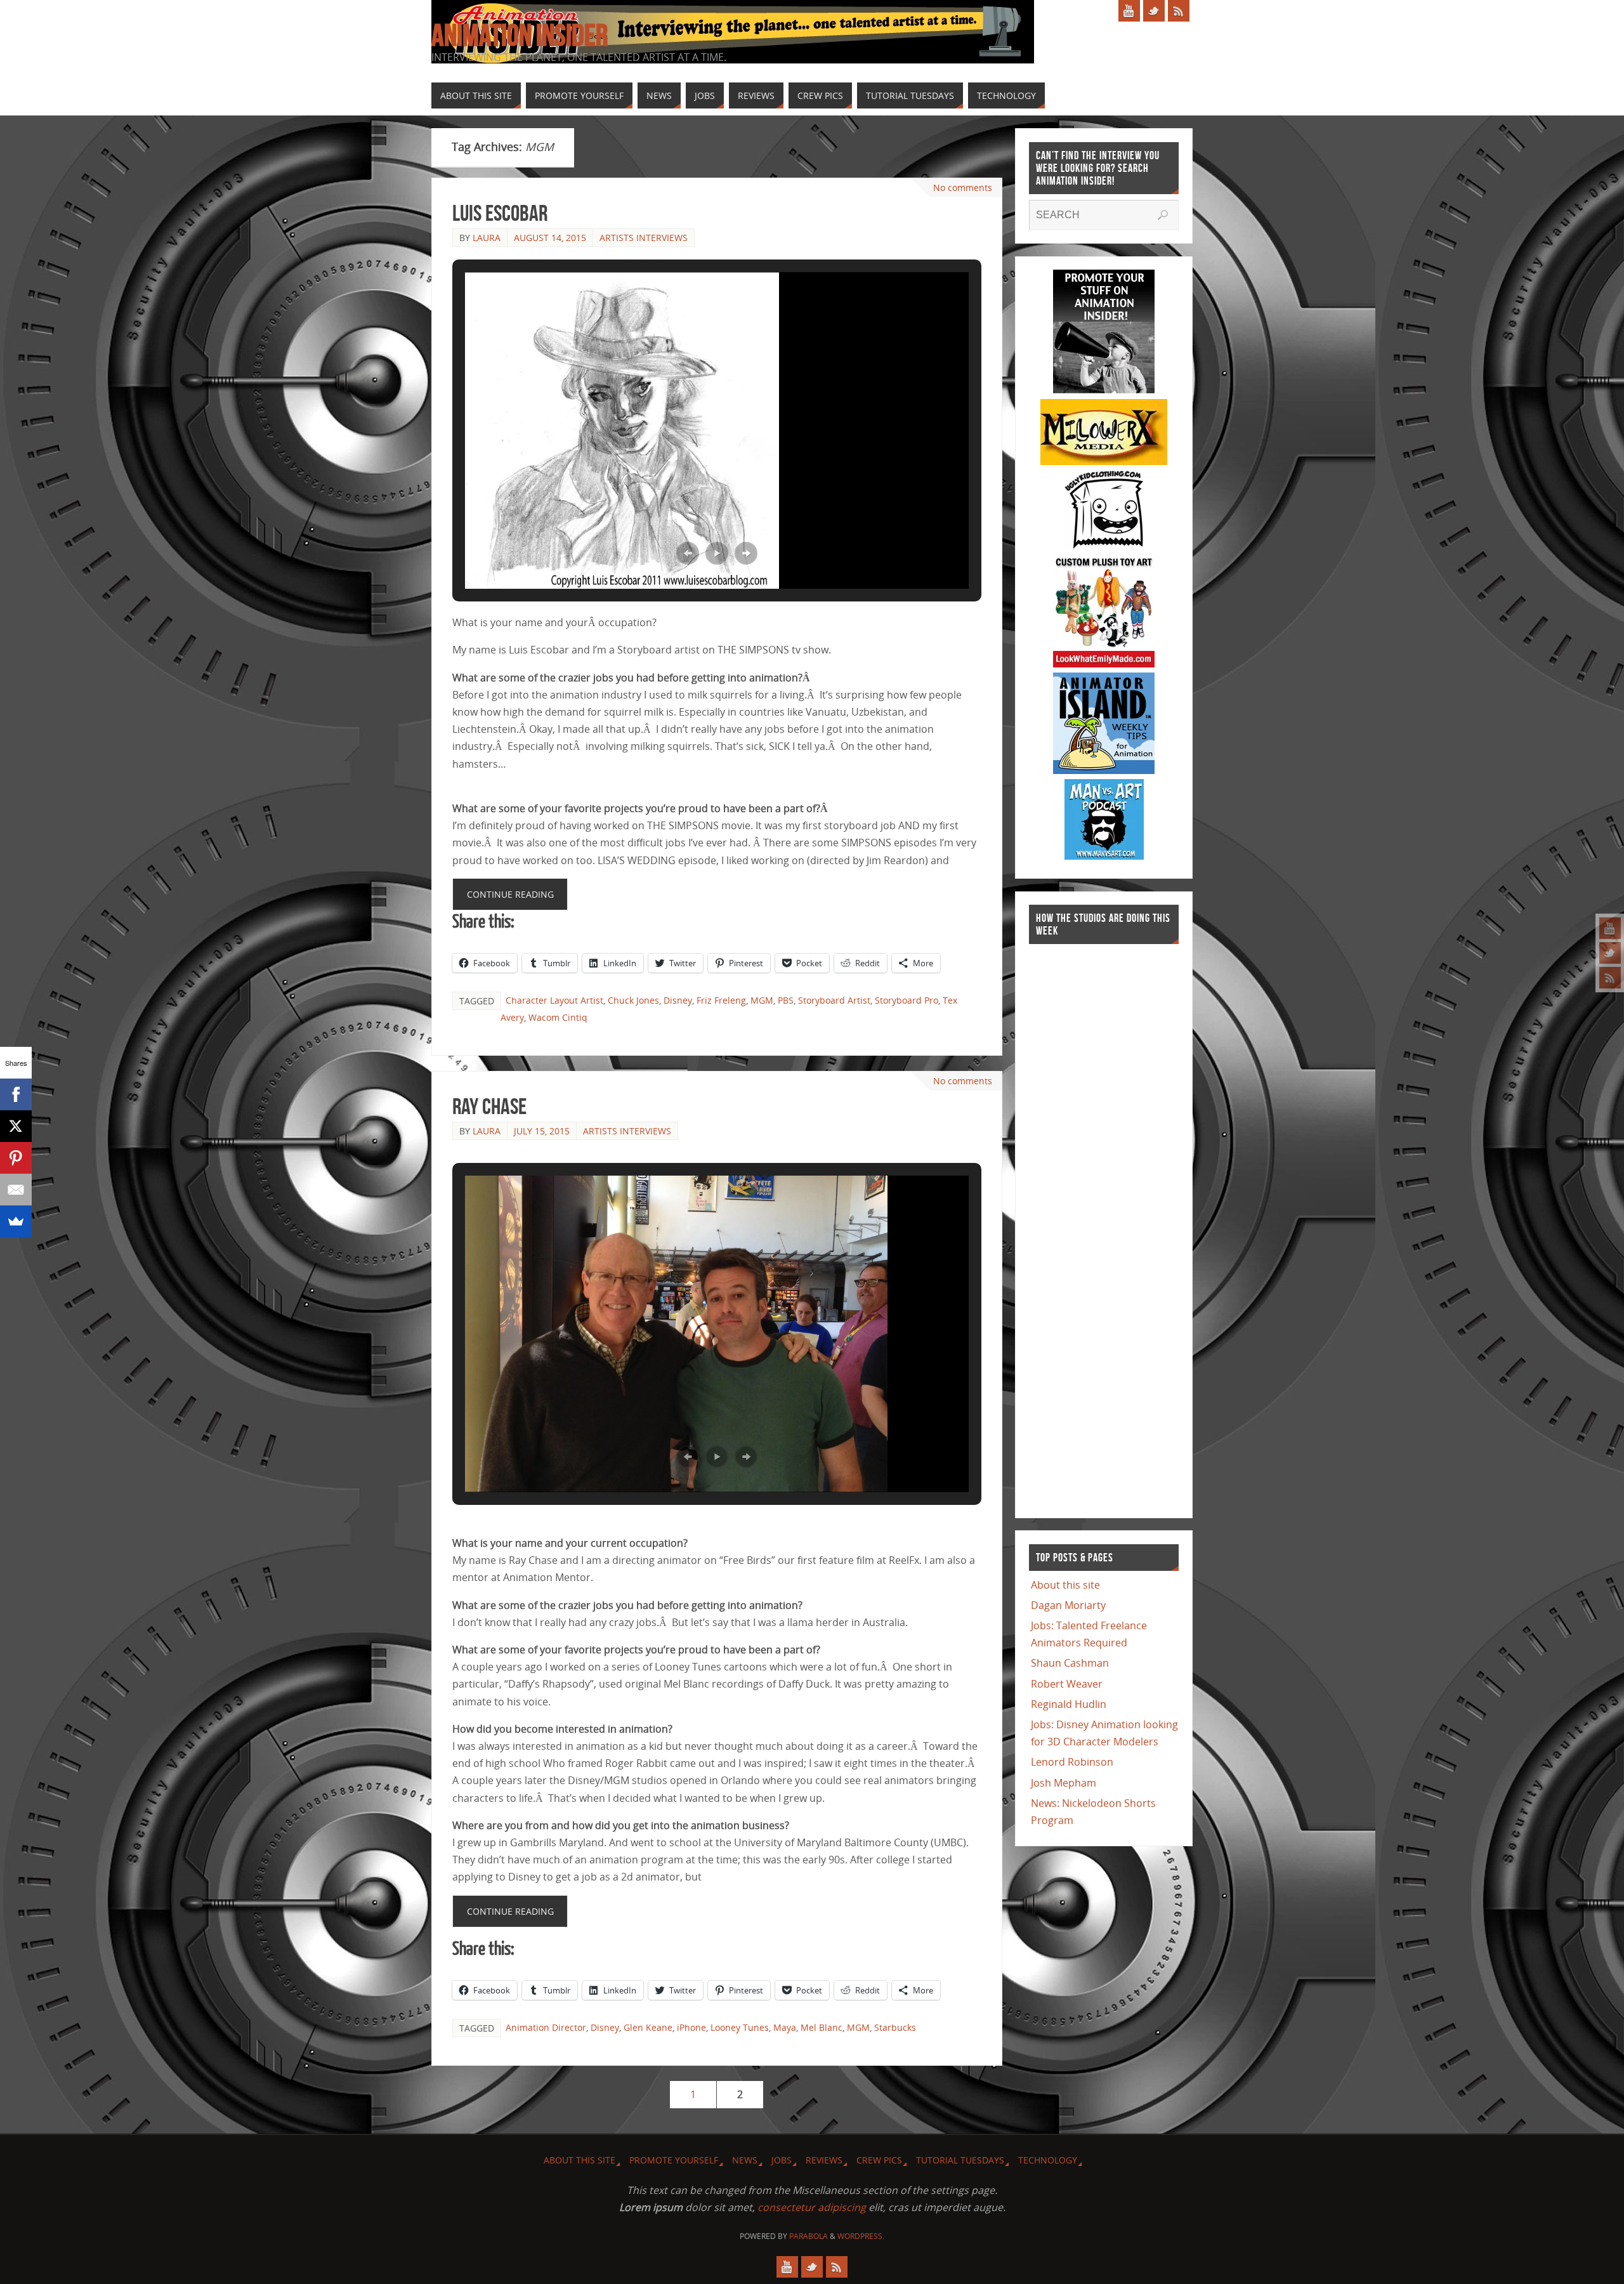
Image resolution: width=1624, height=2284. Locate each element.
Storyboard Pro (907, 1000)
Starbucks (895, 2027)
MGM (762, 1000)
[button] (688, 553)
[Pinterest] (16, 1158)
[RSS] (1610, 978)
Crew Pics (879, 2160)
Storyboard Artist (834, 1000)
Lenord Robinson (1072, 1762)
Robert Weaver (1067, 1684)
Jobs (782, 2160)
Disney (678, 1000)
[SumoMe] (16, 1221)
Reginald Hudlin (1069, 1704)
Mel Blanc (822, 2027)
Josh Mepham (1064, 1783)
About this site (1065, 1585)
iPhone (691, 2027)
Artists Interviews (644, 238)
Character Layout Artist (554, 1000)
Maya (785, 2027)
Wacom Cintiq (558, 1017)
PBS (786, 1000)
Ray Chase (489, 1106)
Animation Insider (520, 36)
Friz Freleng (721, 1000)
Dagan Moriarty (1068, 1605)
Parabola (809, 2236)
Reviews (824, 2160)
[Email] (16, 1190)
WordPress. (861, 2236)
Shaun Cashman (1070, 1663)
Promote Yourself (674, 2160)
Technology (1048, 2160)
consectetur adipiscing (812, 2207)
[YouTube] (1610, 928)
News (745, 2160)
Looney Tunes (740, 2027)
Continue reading (510, 894)
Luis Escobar (500, 213)
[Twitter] (1610, 953)
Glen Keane (648, 2027)
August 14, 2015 (550, 238)
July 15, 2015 (542, 1131)
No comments (963, 187)
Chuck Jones (633, 1000)
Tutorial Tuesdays (960, 2160)
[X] (16, 1126)
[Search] (1163, 215)
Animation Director (546, 2027)
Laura (487, 238)
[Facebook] (16, 1094)
